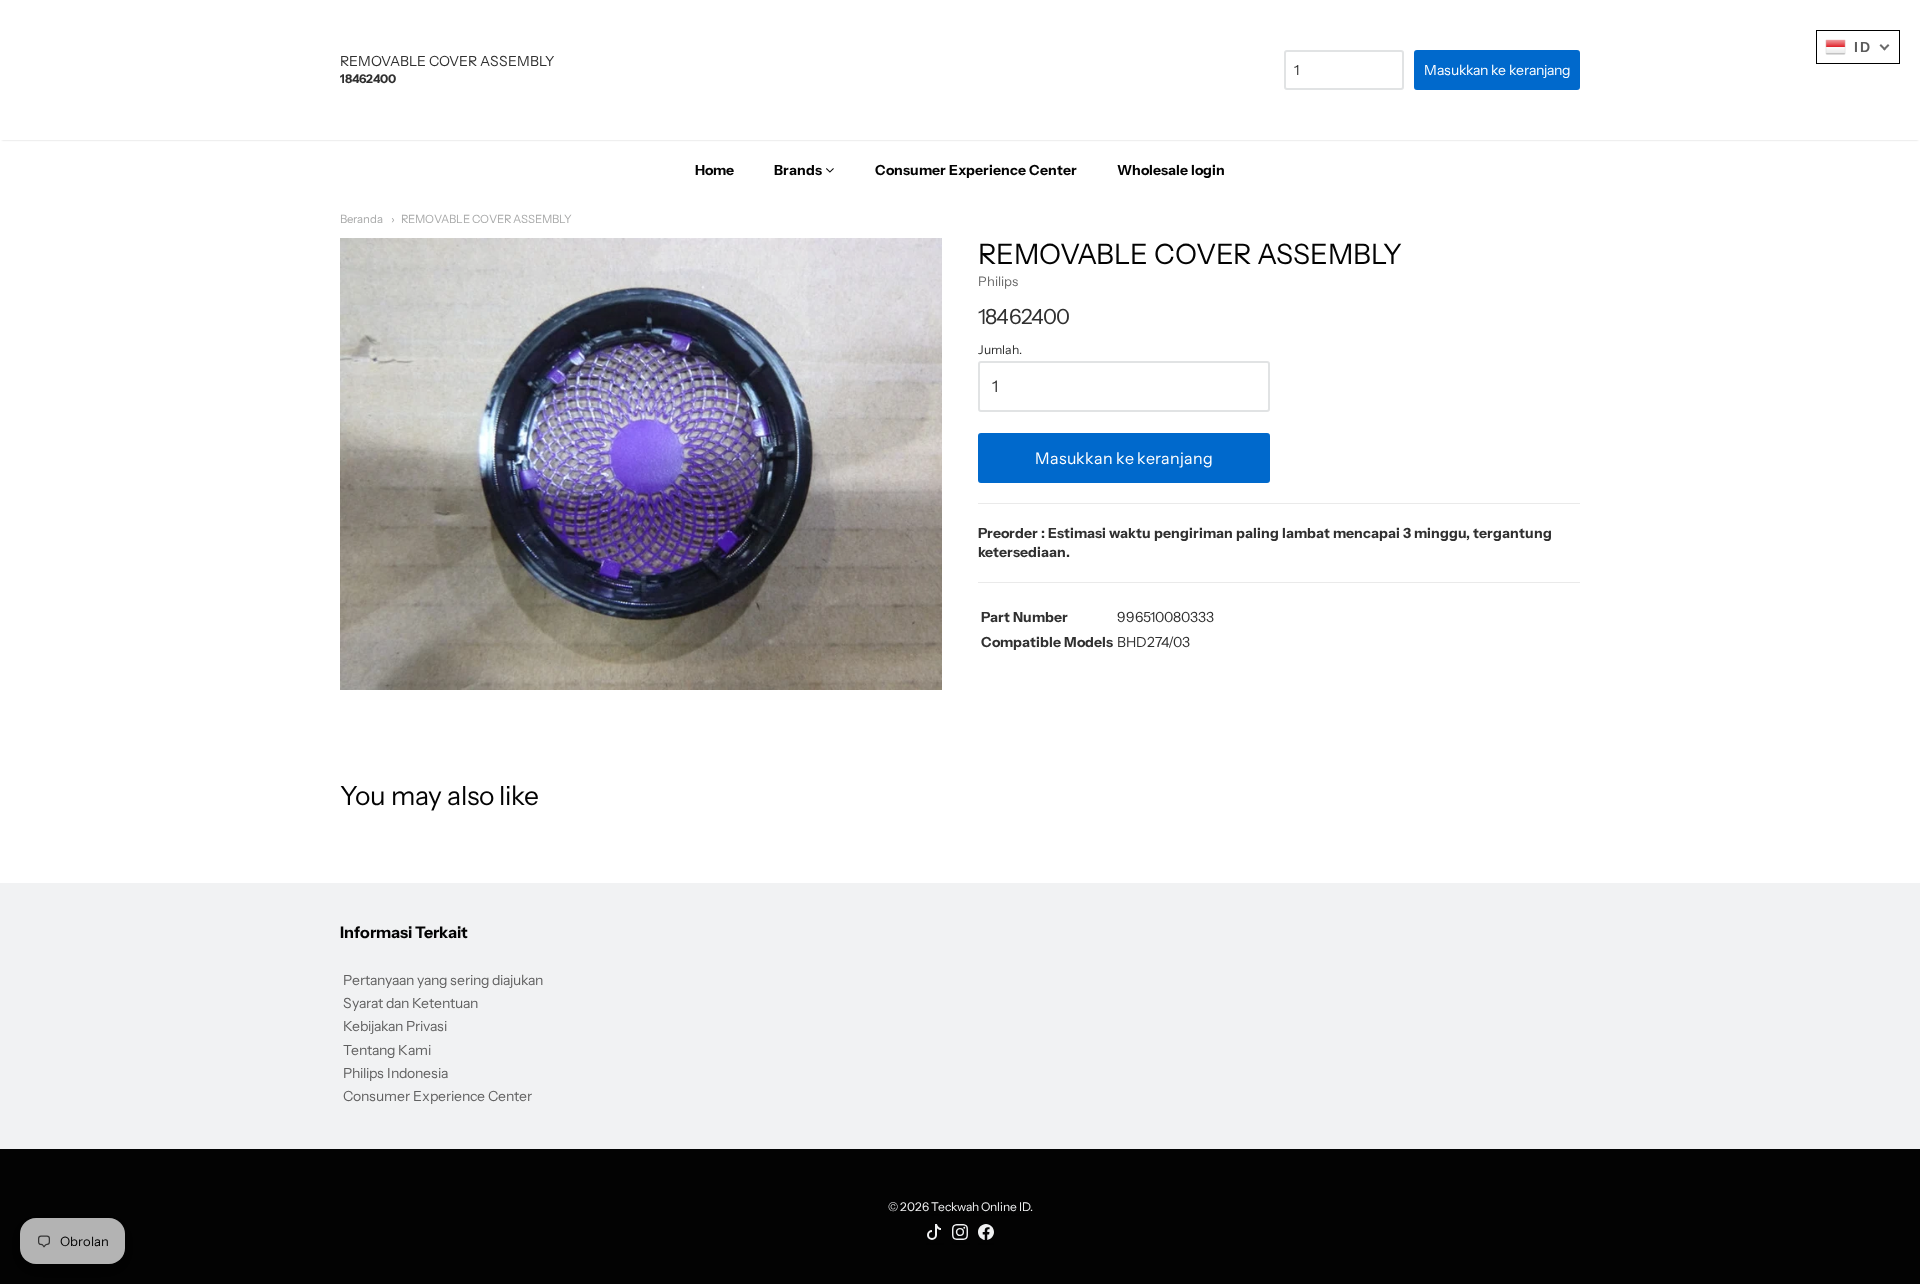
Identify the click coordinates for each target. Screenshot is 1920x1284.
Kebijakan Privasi (395, 1026)
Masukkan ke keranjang (1124, 458)
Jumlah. (1000, 350)
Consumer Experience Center (437, 1096)
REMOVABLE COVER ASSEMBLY (486, 219)
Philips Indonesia (395, 1073)
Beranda (361, 219)
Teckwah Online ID (980, 1206)
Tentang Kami (387, 1050)
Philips (998, 281)
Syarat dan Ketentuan (410, 1003)
